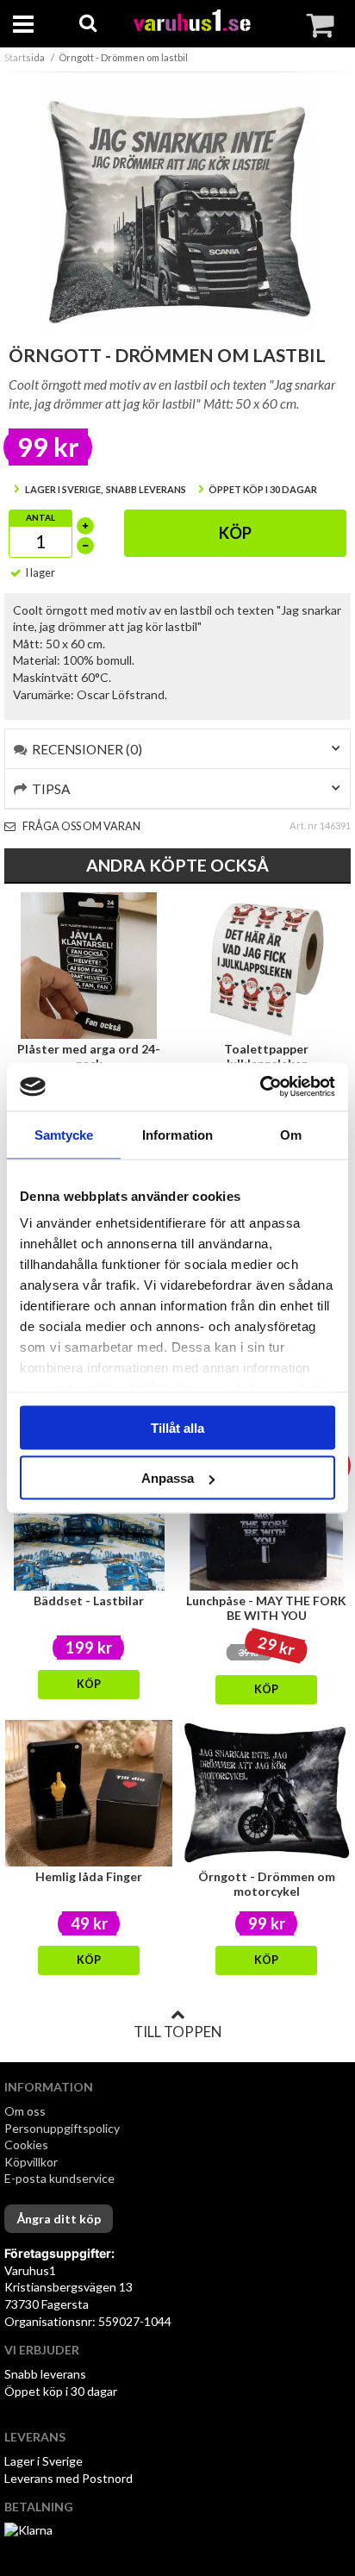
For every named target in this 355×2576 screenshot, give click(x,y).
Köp (235, 533)
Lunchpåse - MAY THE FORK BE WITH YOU (266, 1608)
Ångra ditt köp (59, 2219)
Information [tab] (177, 1134)
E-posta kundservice (61, 2178)
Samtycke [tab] (64, 1134)
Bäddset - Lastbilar (89, 1601)
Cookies (26, 2145)
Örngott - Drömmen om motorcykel (267, 1884)
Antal (40, 517)
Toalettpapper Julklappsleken (266, 1056)
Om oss (25, 2111)
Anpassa (168, 1478)
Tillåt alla (177, 1427)
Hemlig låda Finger (89, 1876)
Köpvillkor (31, 2162)
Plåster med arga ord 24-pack (89, 1056)
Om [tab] (291, 1134)
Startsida (25, 57)
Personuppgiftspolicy (62, 2128)
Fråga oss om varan (81, 826)
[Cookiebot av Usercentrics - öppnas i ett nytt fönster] (260, 1087)
